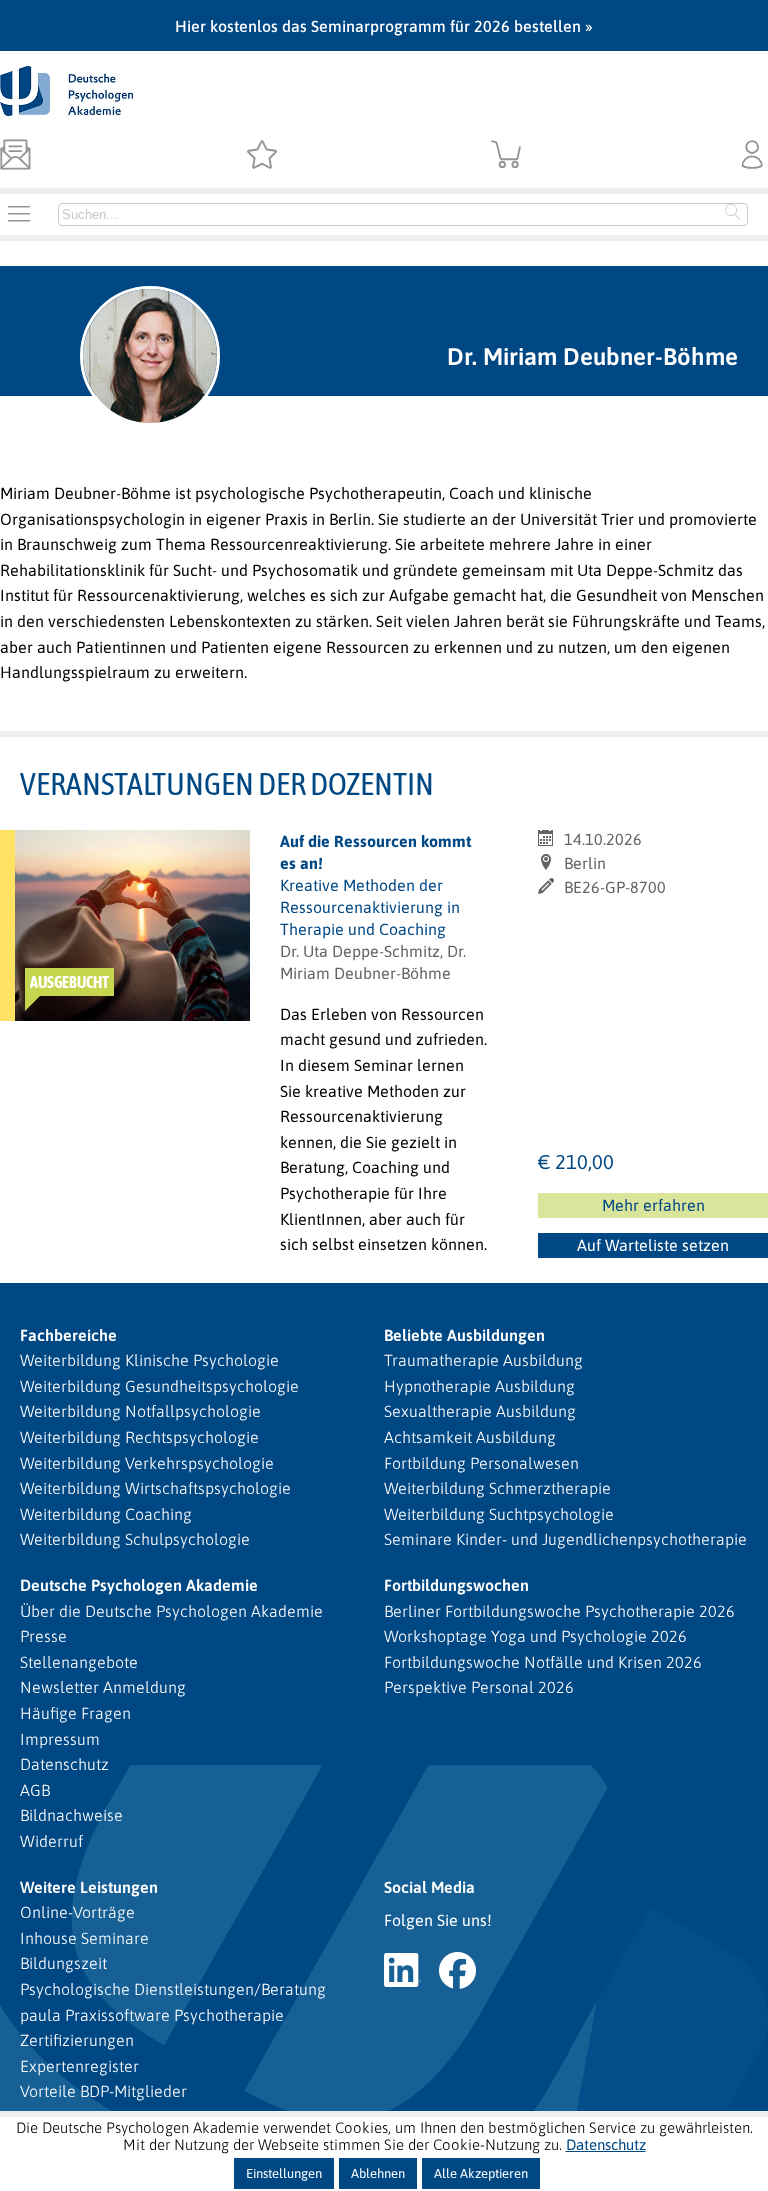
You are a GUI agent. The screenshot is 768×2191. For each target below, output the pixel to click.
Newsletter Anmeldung (103, 1687)
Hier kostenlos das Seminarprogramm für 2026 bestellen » (384, 26)
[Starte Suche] (733, 214)
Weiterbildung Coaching (106, 1514)
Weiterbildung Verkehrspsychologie (147, 1463)
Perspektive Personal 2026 (479, 1687)
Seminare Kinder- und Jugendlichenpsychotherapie (565, 1539)
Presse (43, 1636)
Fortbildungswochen (456, 1585)
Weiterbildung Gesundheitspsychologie (159, 1386)
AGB (35, 1790)
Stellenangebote (79, 1662)
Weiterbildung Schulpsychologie (135, 1539)
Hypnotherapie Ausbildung (479, 1386)
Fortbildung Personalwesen (481, 1463)
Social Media (429, 1887)
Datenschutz (64, 1764)
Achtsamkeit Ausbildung (470, 1437)
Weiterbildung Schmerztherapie (497, 1488)
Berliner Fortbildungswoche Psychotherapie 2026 (559, 1611)
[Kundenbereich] (752, 156)
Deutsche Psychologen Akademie (139, 1585)
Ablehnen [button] (378, 2173)
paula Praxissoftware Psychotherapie (152, 2015)
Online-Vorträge (77, 1912)
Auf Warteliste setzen (655, 1247)
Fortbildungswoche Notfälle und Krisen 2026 (543, 1662)
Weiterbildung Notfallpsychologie (140, 1411)
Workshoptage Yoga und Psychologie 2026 (535, 1636)
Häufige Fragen (75, 1713)
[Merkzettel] (261, 156)
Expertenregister (79, 2066)
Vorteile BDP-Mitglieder (103, 2091)
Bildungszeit (63, 1963)
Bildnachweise (71, 1815)
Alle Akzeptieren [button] (481, 2173)
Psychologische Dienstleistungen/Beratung (173, 1989)
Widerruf (51, 1841)
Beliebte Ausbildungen (464, 1335)
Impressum (60, 1739)
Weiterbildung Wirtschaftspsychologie (155, 1488)
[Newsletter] (15, 156)
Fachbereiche (68, 1335)
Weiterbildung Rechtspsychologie (139, 1437)
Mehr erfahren (653, 1205)
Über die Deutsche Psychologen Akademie (171, 1611)
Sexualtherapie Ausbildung (480, 1411)
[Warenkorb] (506, 156)
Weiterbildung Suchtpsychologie (499, 1514)
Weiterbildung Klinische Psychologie (149, 1360)
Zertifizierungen (77, 2040)
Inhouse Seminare (84, 1938)
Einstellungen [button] (284, 2173)
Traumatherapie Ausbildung (483, 1360)
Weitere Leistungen (89, 1887)
